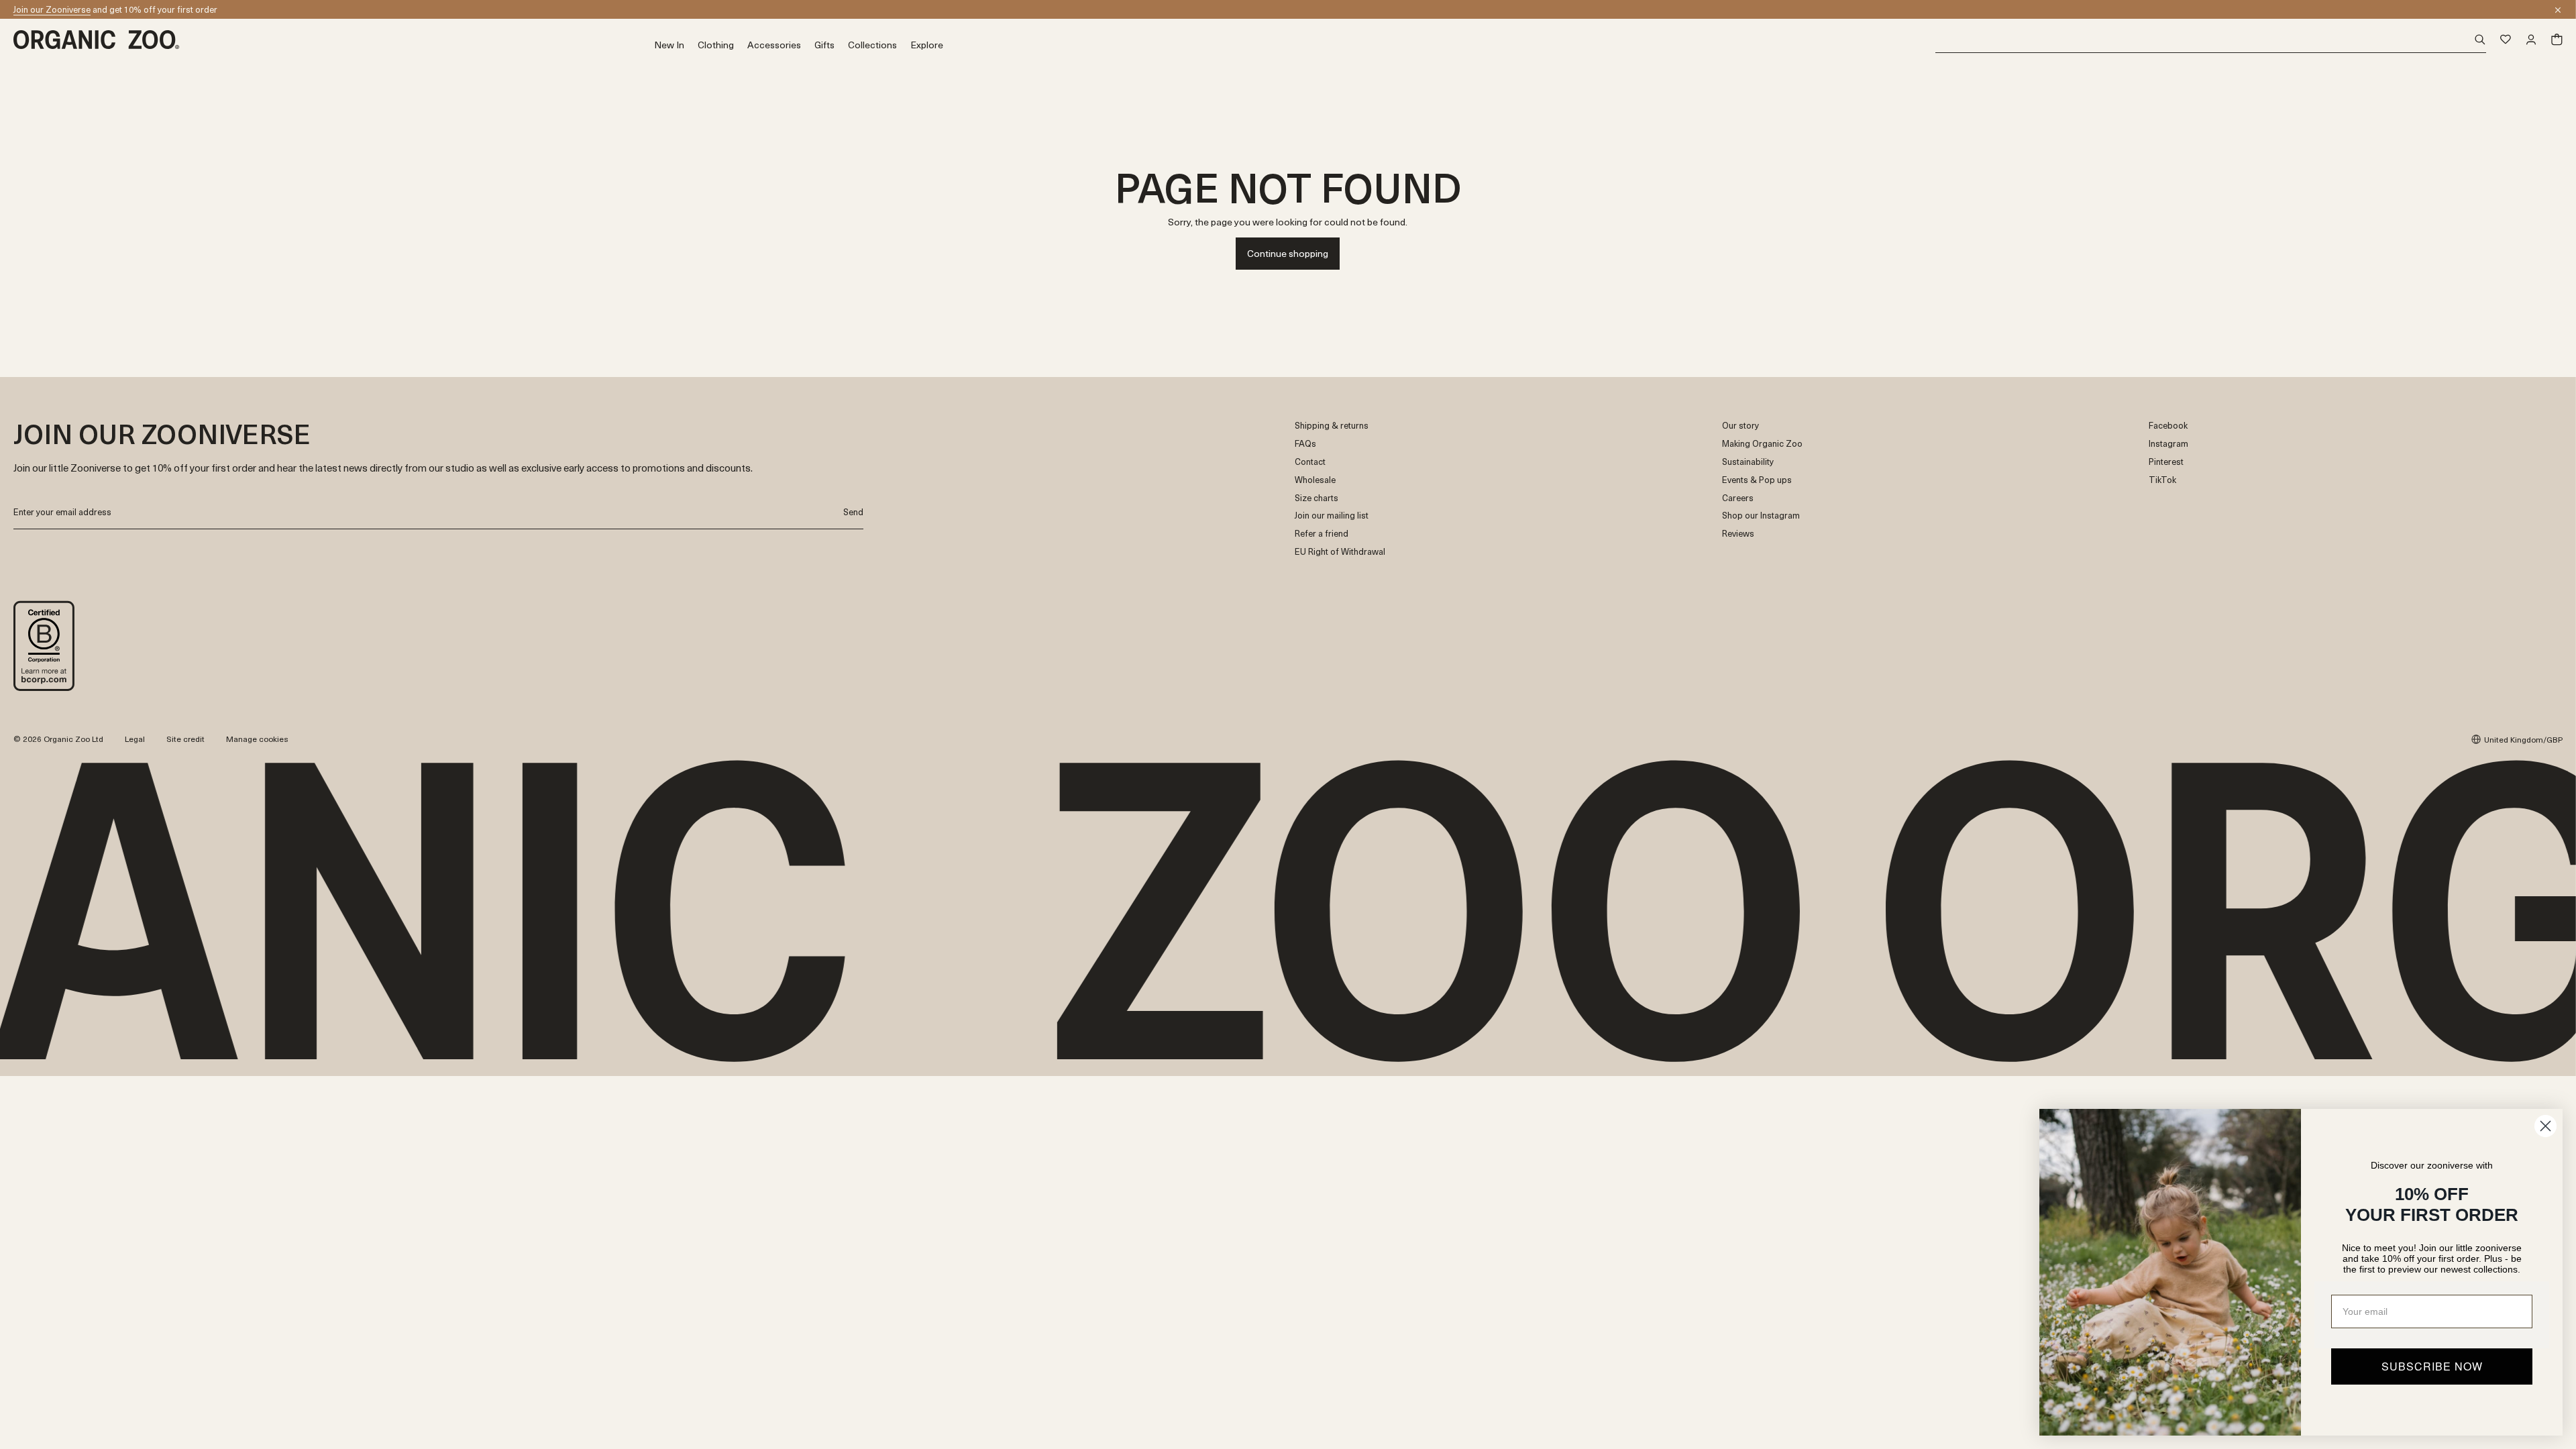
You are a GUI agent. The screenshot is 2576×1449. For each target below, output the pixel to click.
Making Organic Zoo (1762, 444)
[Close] (2558, 10)
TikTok (2162, 480)
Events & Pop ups (1757, 480)
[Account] (2531, 40)
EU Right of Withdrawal (1340, 552)
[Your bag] (2557, 40)
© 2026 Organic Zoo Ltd (58, 739)
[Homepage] (334, 40)
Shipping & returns (1332, 426)
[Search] (2211, 40)
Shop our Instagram (1761, 516)
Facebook (2168, 426)
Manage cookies (257, 739)
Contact (1310, 462)
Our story (1740, 426)
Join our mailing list (1332, 516)
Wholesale (1315, 480)
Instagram (2168, 444)
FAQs (1305, 444)
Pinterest (2166, 462)
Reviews (1738, 534)
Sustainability (1748, 462)
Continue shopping (1288, 253)
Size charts (1317, 498)
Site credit (185, 739)
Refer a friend (1322, 534)
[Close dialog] (2545, 1126)
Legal (135, 739)
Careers (1738, 498)
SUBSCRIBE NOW (2432, 1366)
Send (853, 512)
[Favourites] (2506, 40)
